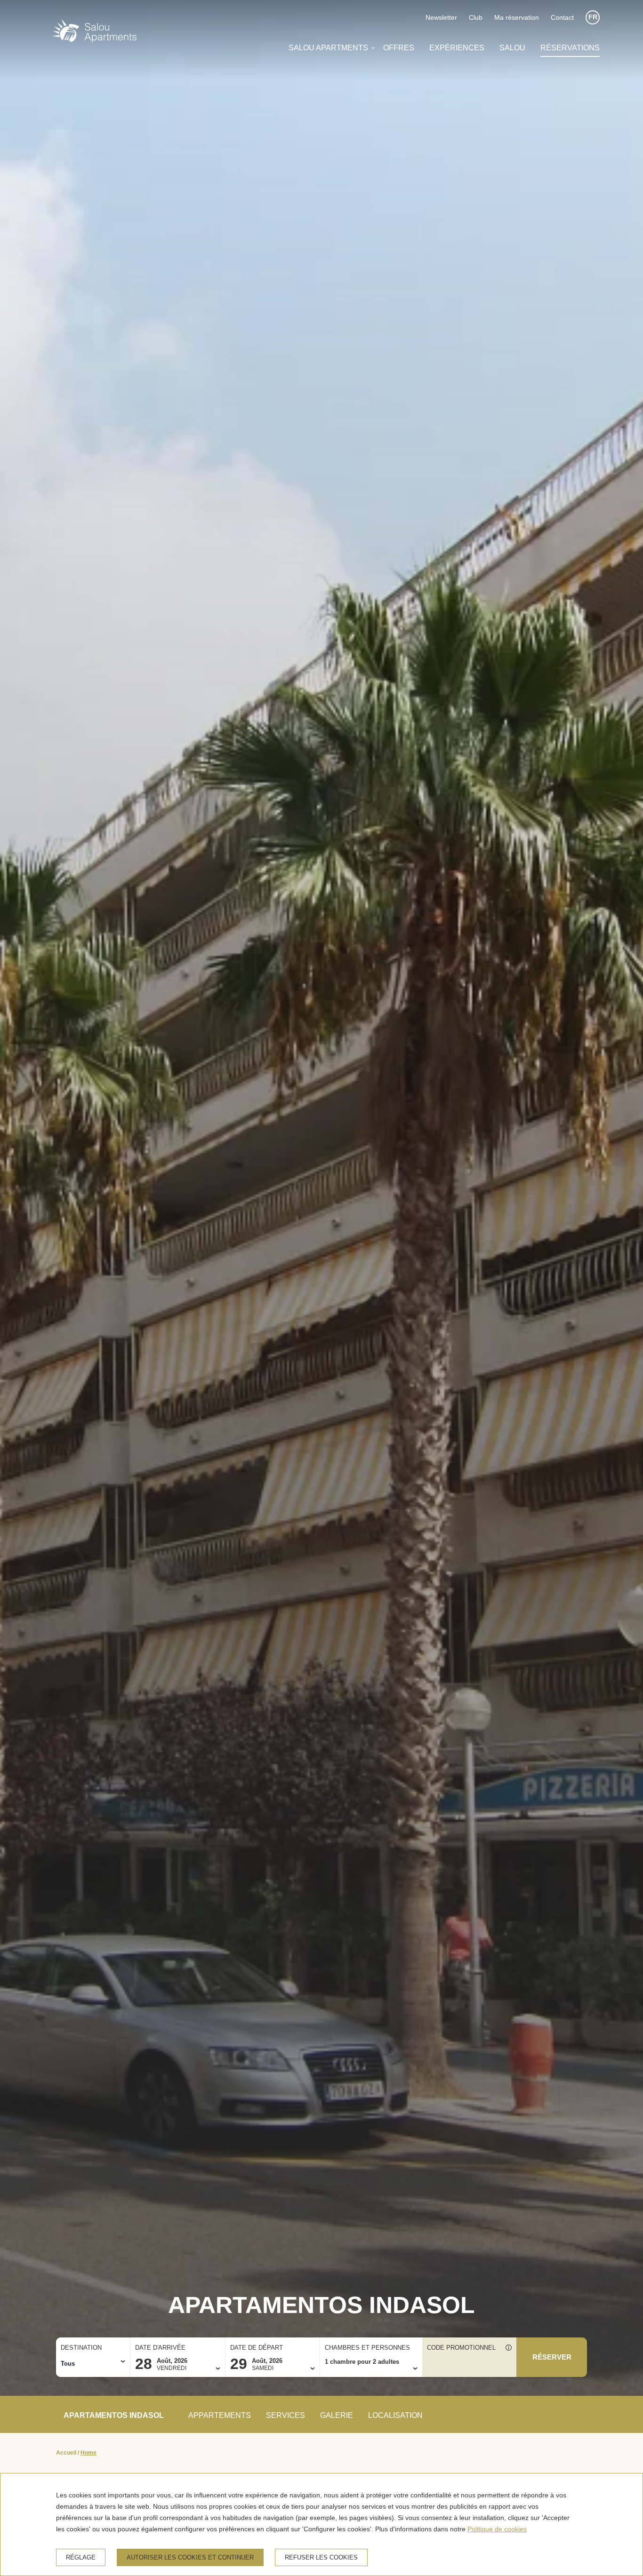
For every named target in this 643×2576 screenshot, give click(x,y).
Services (285, 2415)
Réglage (81, 2557)
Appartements (220, 2415)
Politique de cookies (497, 2529)
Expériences (457, 48)
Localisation (395, 2415)
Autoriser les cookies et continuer (190, 2557)
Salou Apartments (328, 48)
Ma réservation (517, 17)
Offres (399, 48)
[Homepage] (94, 32)
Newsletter (441, 17)
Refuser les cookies (321, 2557)
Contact (562, 17)
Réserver (552, 2357)
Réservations (570, 48)
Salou (512, 48)
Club (476, 17)
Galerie (337, 2415)
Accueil (66, 2453)
